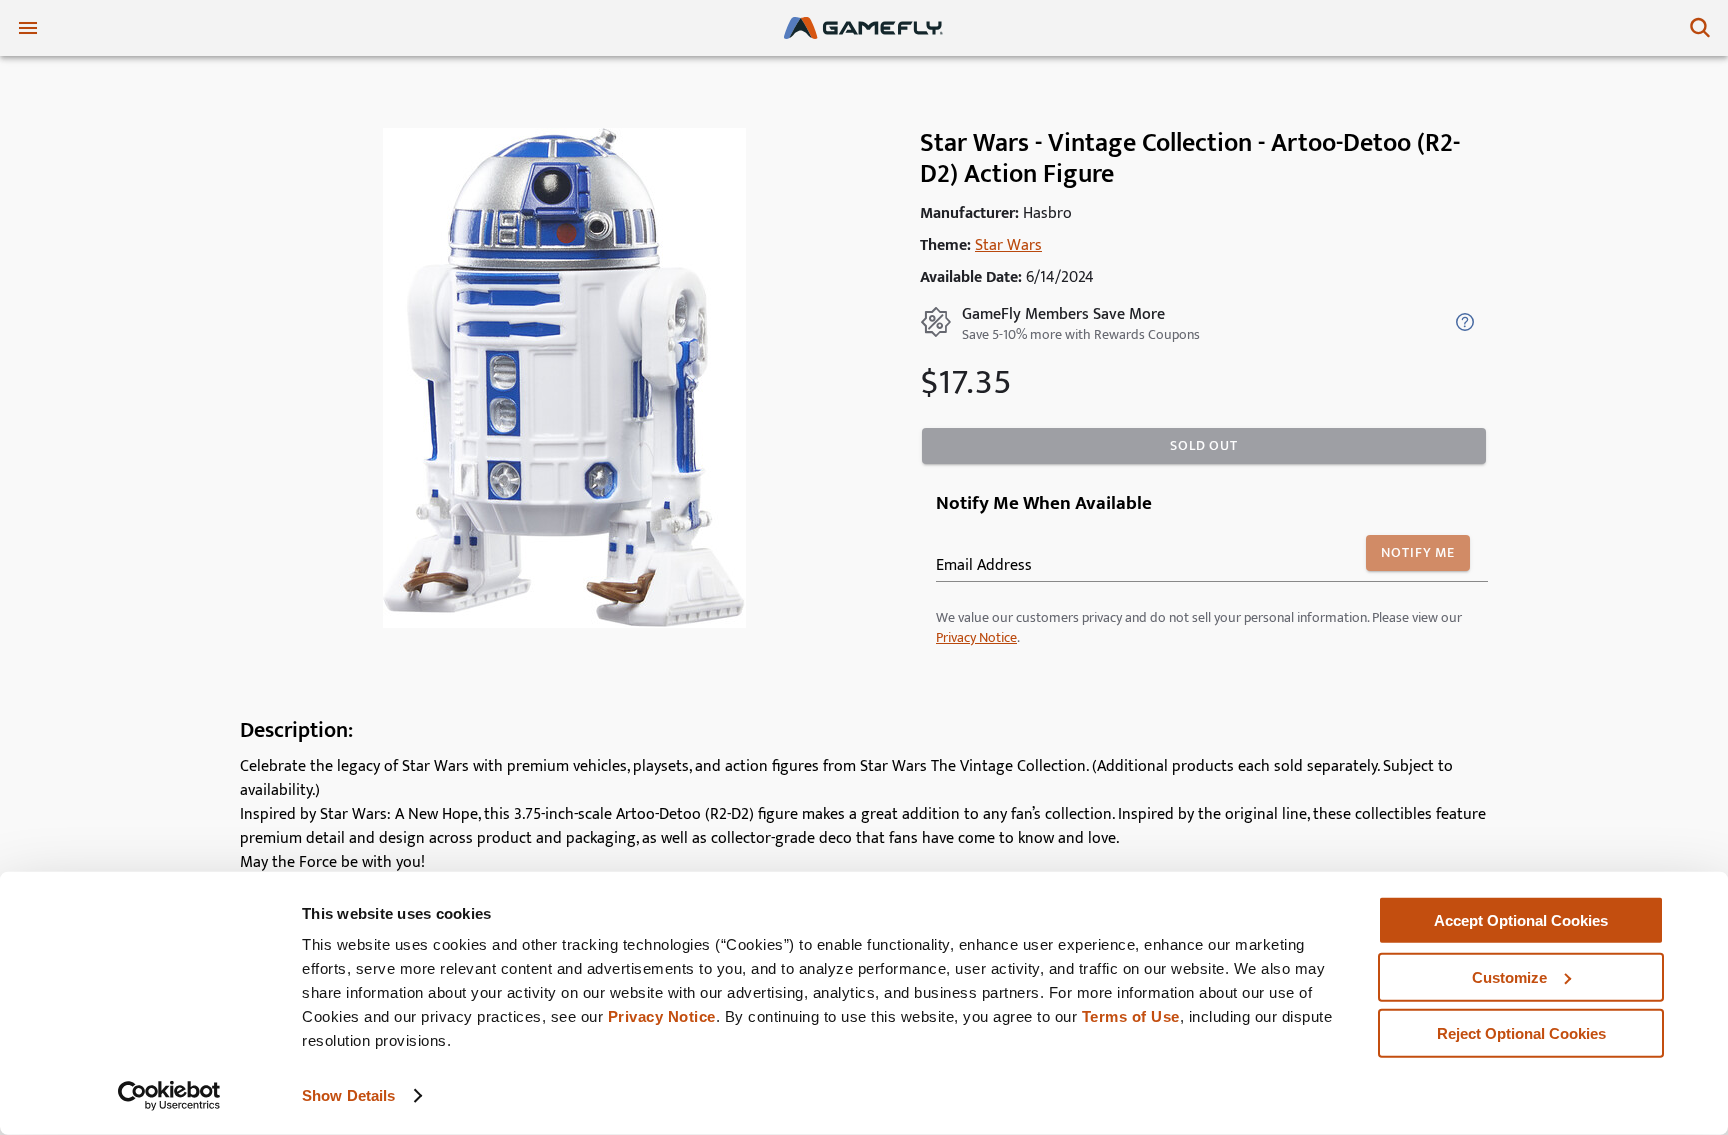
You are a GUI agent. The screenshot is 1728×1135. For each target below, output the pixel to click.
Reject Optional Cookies (1521, 1033)
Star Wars (1008, 245)
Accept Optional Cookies (1521, 920)
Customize (1509, 976)
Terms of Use (1131, 1016)
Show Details (348, 1095)
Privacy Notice (662, 1016)
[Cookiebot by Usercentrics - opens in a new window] (169, 1096)
